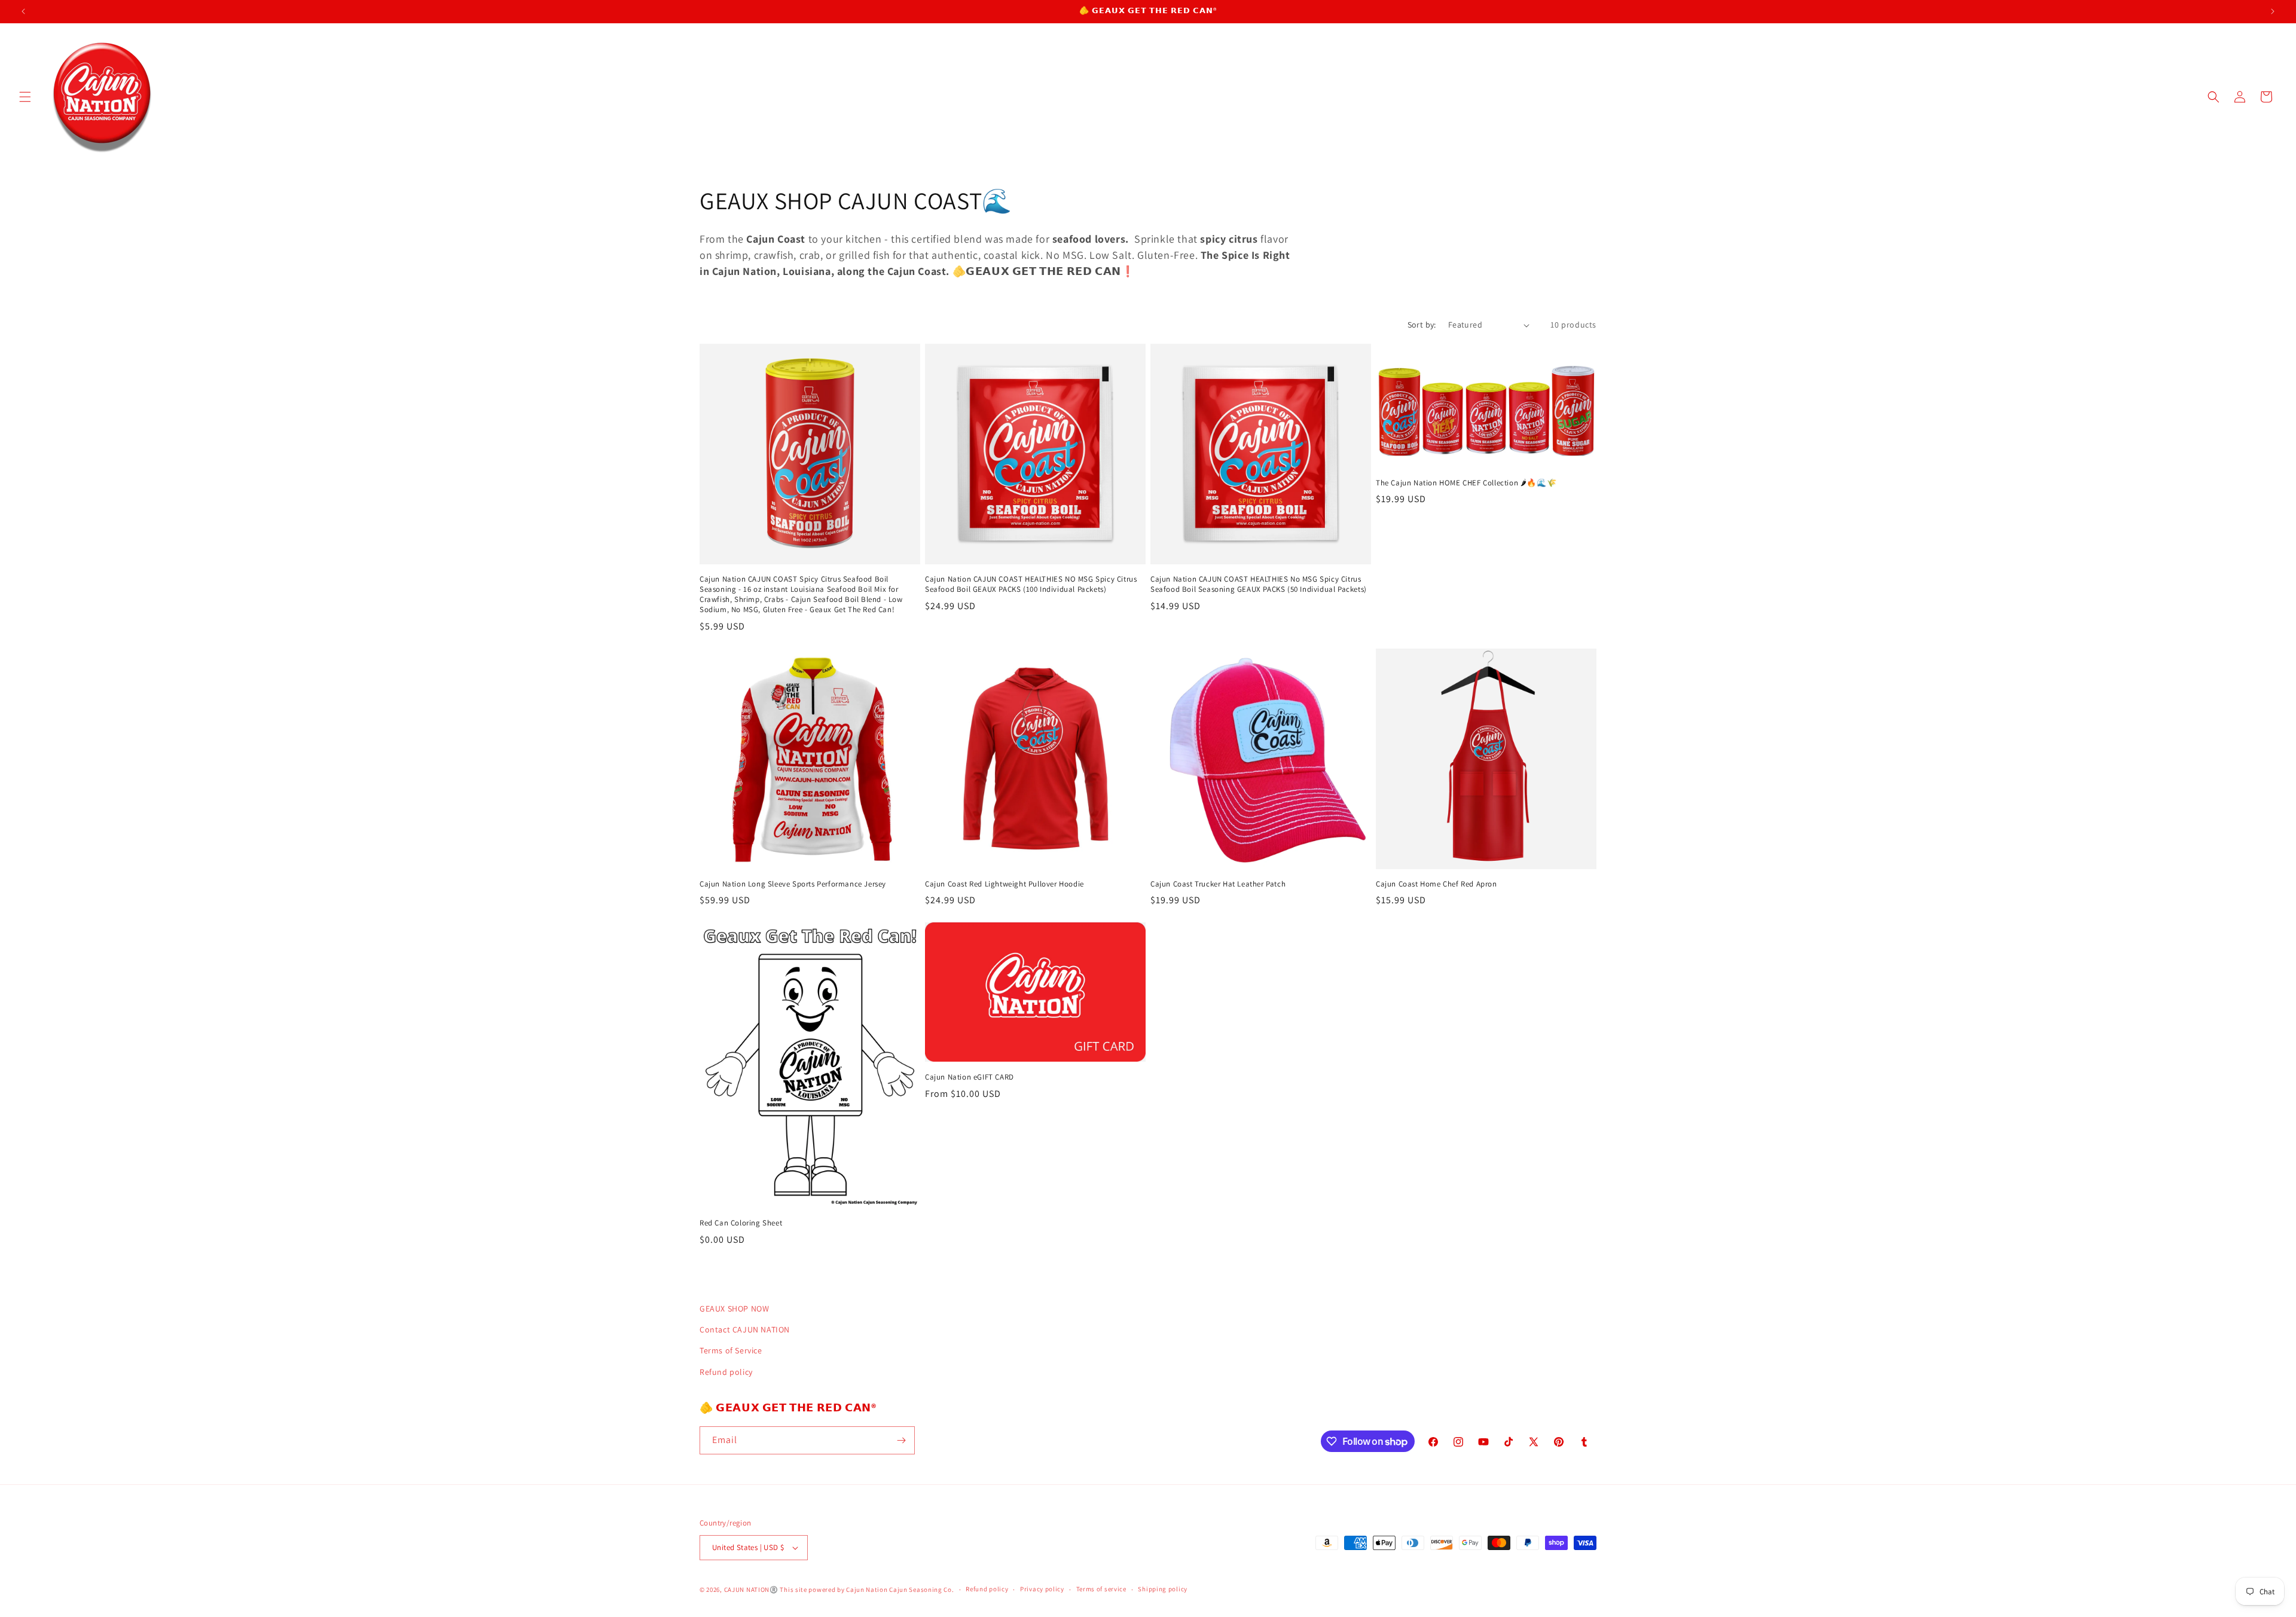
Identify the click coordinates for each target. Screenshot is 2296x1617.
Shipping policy (1163, 1589)
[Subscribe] (901, 1440)
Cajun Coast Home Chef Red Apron (1436, 884)
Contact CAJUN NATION (745, 1329)
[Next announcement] (2273, 11)
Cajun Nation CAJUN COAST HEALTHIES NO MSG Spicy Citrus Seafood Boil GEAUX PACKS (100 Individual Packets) (1031, 584)
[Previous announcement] (23, 11)
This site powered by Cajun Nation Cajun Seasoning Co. (867, 1590)
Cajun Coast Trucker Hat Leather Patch (1218, 884)
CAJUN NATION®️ (751, 1590)
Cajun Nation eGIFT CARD (970, 1077)
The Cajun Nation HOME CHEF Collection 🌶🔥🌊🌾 (1466, 483)
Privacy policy (1042, 1589)
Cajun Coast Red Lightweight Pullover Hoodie (1004, 884)
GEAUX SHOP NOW (734, 1309)
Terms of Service (731, 1350)
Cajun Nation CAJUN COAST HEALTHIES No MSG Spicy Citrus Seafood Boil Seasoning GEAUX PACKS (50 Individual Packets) (1259, 584)
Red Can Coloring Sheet (741, 1223)
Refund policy (726, 1372)
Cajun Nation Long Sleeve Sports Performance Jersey (793, 884)
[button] (25, 97)
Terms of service (1101, 1589)
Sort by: (1422, 325)
